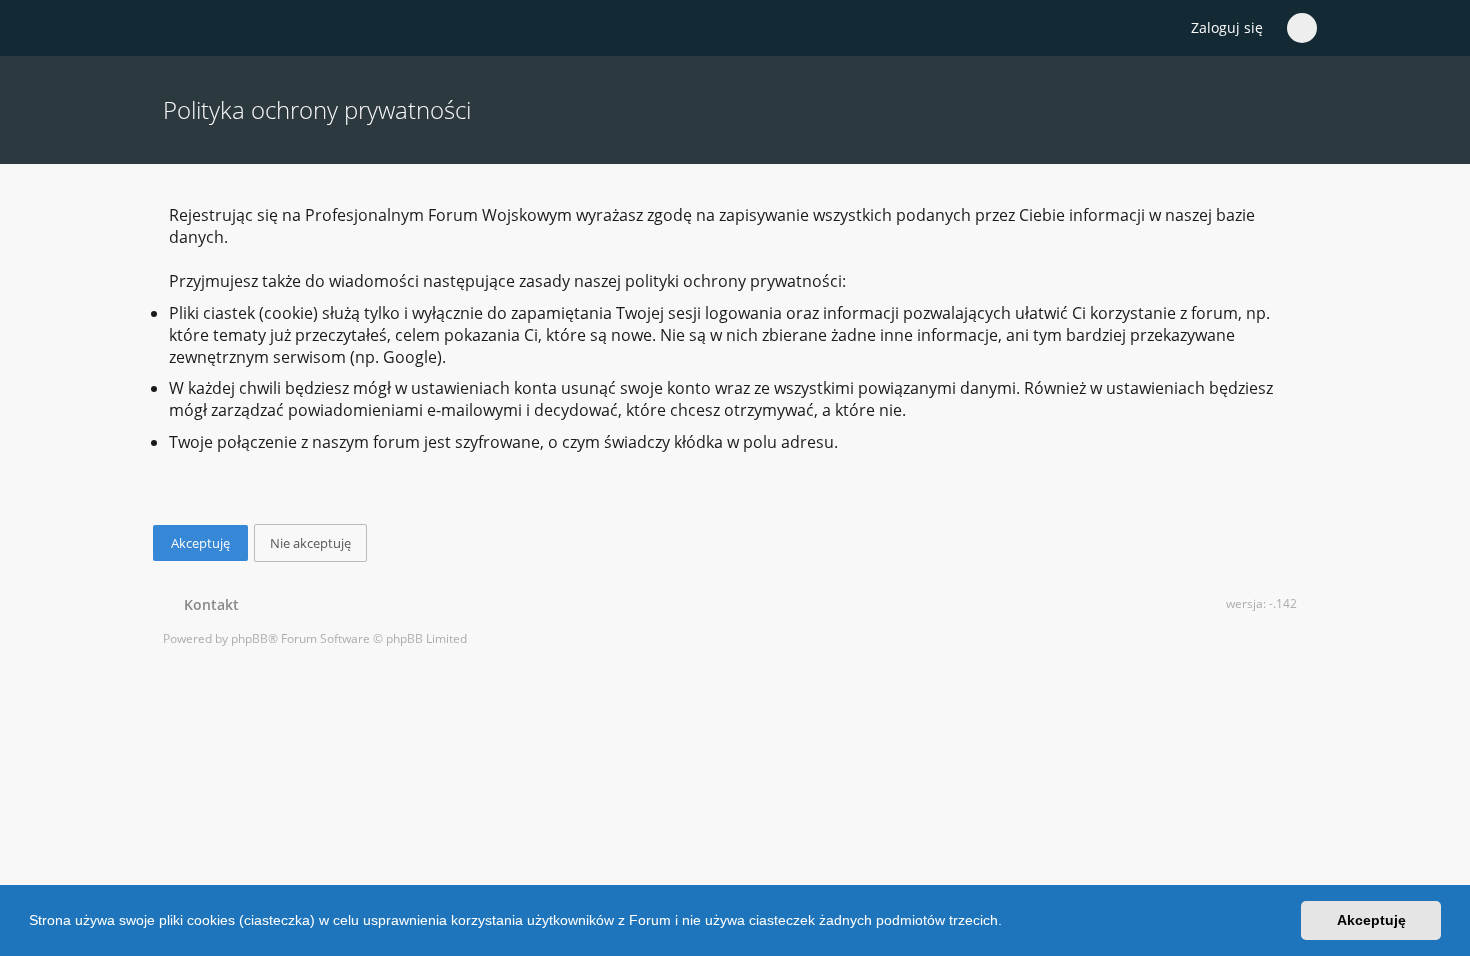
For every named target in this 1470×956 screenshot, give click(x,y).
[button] (1009, 923)
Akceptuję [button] (1371, 920)
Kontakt (207, 604)
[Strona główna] (174, 29)
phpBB (249, 638)
